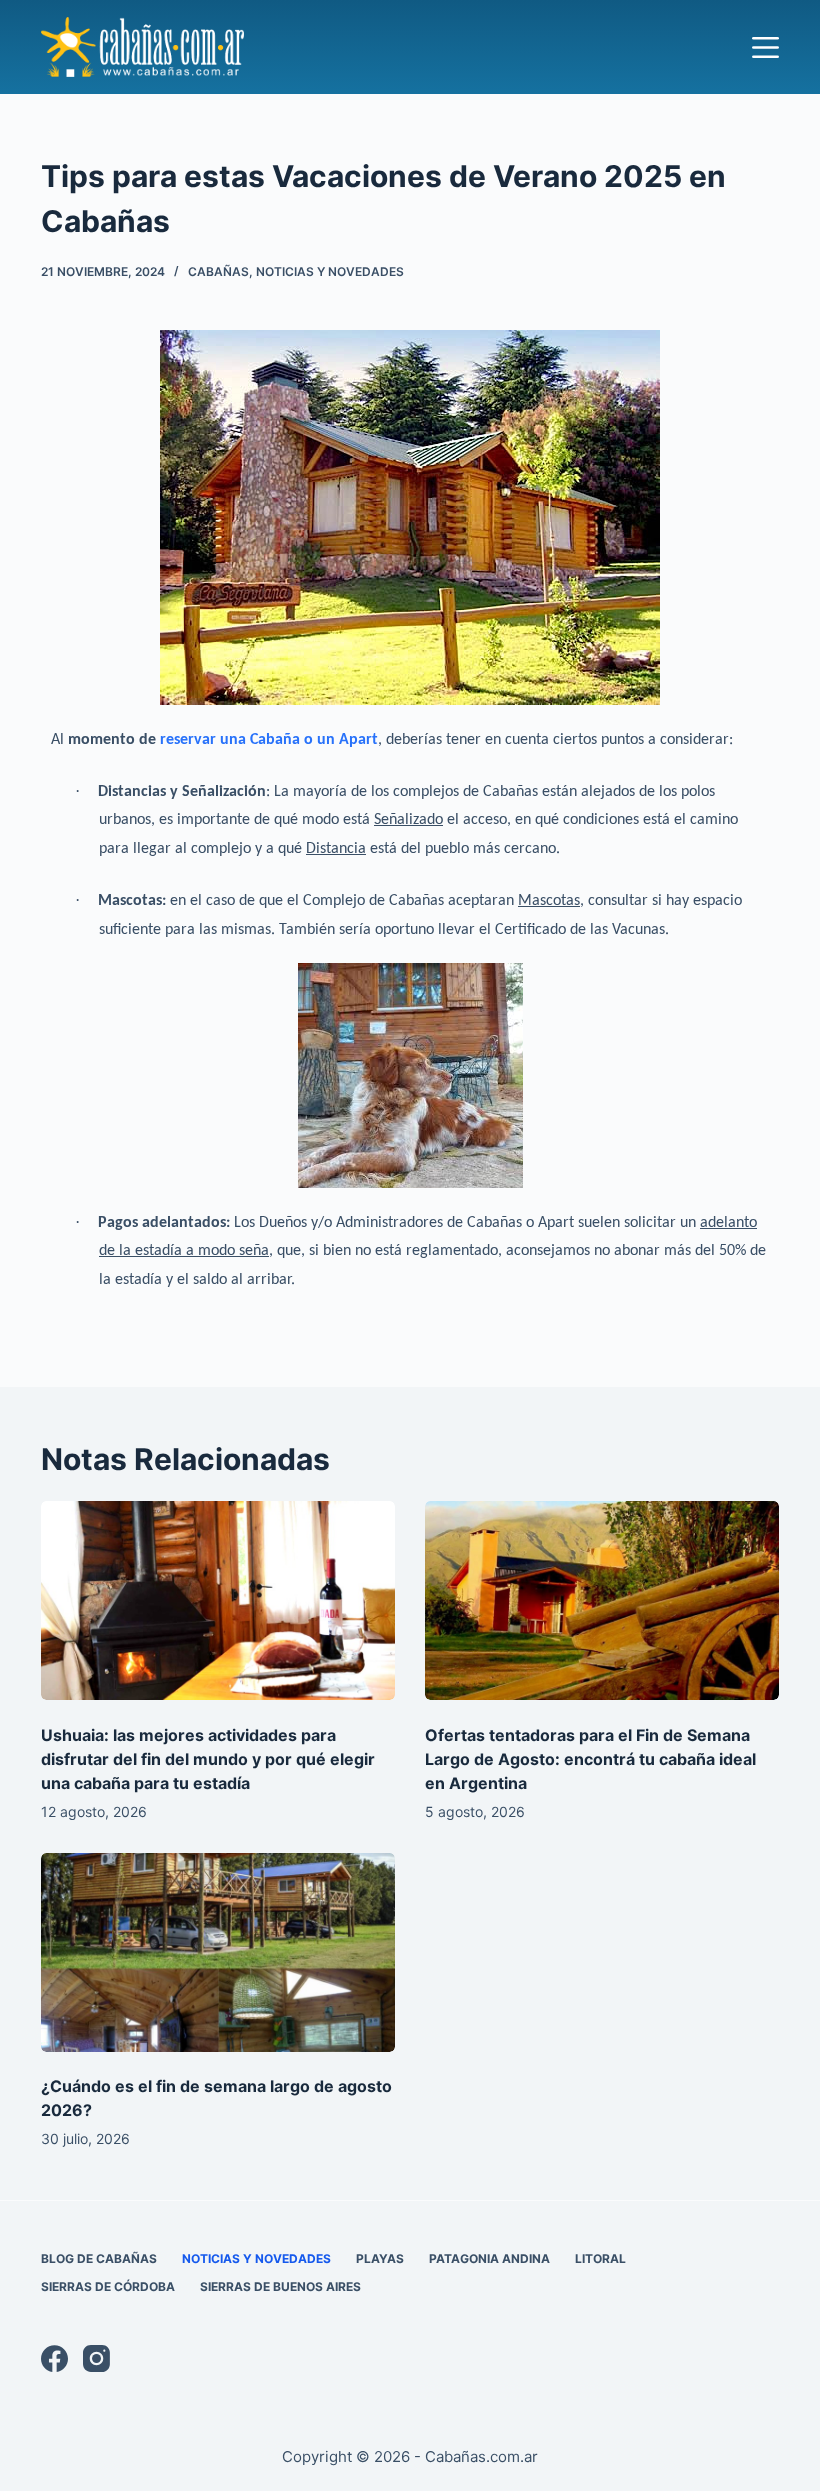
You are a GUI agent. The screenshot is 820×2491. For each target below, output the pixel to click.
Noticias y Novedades (330, 271)
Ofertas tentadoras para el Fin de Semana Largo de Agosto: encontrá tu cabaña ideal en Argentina (590, 1759)
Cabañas (218, 271)
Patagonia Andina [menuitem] (489, 2258)
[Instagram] (96, 2358)
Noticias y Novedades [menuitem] (256, 2258)
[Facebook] (54, 2358)
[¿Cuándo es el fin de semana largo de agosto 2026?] (218, 1952)
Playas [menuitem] (380, 2258)
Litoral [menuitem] (600, 2258)
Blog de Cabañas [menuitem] (99, 2258)
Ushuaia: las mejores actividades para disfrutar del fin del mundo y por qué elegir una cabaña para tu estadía (208, 1759)
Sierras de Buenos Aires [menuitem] (280, 2286)
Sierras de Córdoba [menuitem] (108, 2286)
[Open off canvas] (765, 47)
